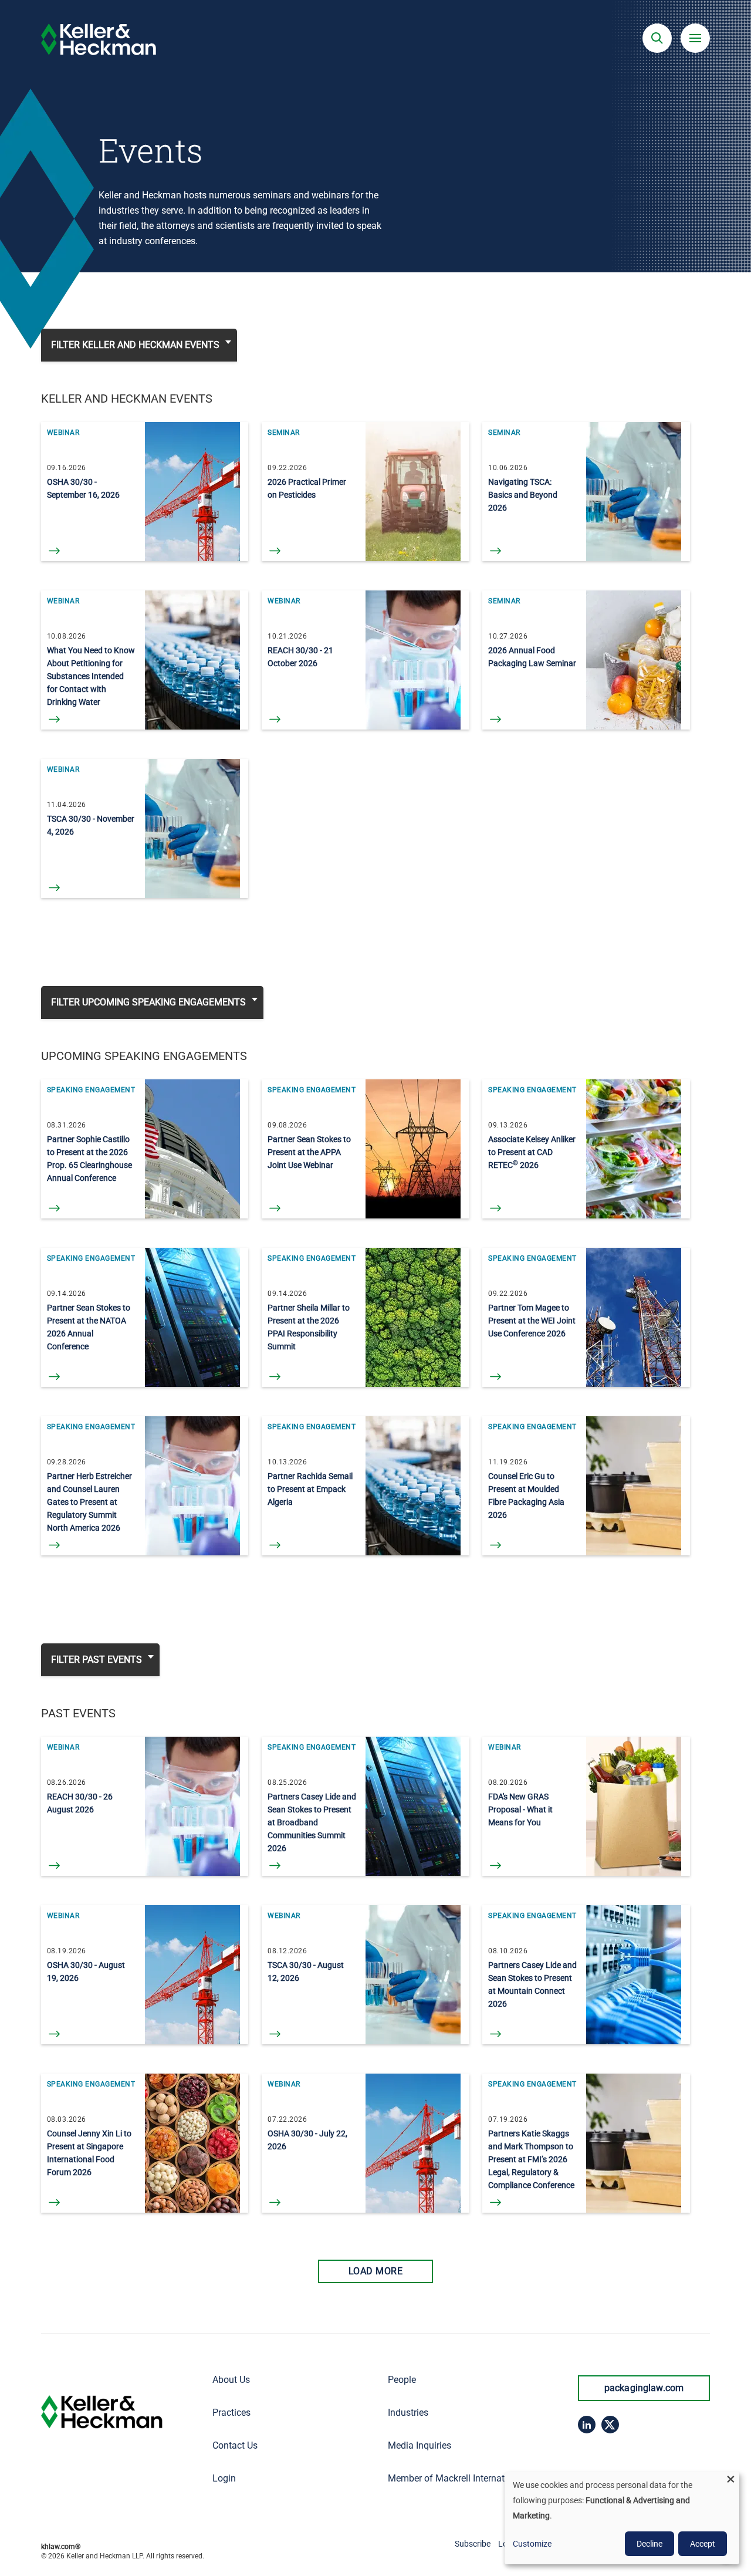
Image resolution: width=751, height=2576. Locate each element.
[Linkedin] (587, 2425)
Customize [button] (532, 2544)
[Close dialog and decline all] (730, 2479)
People (402, 2380)
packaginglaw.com (644, 2388)
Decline (649, 2544)
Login (224, 2478)
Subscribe (473, 2544)
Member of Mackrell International (456, 2478)
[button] (657, 38)
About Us (231, 2380)
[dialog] (622, 2518)
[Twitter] (610, 2425)
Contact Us (235, 2445)
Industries (408, 2413)
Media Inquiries (420, 2445)
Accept (703, 2544)
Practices (231, 2413)
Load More (375, 2271)
